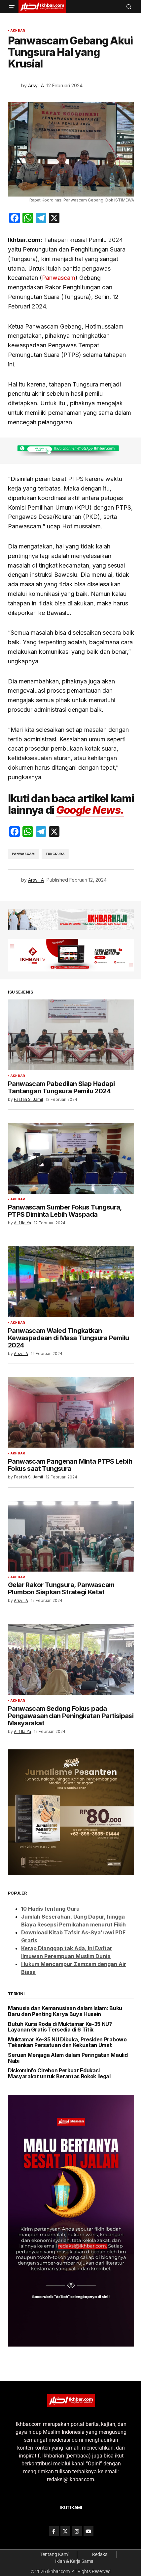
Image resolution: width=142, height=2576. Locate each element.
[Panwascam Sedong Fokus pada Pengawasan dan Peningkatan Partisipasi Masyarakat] (71, 1660)
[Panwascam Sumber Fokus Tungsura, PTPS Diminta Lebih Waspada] (71, 1158)
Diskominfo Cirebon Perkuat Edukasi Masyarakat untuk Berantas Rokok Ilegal (59, 2073)
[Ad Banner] (71, 451)
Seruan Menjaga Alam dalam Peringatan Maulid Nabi (68, 2058)
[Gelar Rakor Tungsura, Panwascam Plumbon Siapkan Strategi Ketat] (71, 1536)
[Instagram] (77, 2531)
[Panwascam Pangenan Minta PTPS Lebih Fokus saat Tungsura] (71, 1412)
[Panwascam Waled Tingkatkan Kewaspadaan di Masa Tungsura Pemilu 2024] (71, 1282)
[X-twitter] (65, 2531)
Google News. (90, 810)
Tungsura (55, 854)
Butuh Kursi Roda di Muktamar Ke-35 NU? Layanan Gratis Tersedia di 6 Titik (60, 2027)
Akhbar (18, 31)
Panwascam (59, 278)
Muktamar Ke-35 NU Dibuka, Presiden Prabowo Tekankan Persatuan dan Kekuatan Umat (67, 2043)
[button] (12, 7)
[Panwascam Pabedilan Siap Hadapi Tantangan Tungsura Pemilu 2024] (71, 1035)
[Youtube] (89, 2531)
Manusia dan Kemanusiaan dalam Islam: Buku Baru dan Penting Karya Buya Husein (65, 2011)
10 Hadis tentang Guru (50, 1909)
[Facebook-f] (54, 2531)
